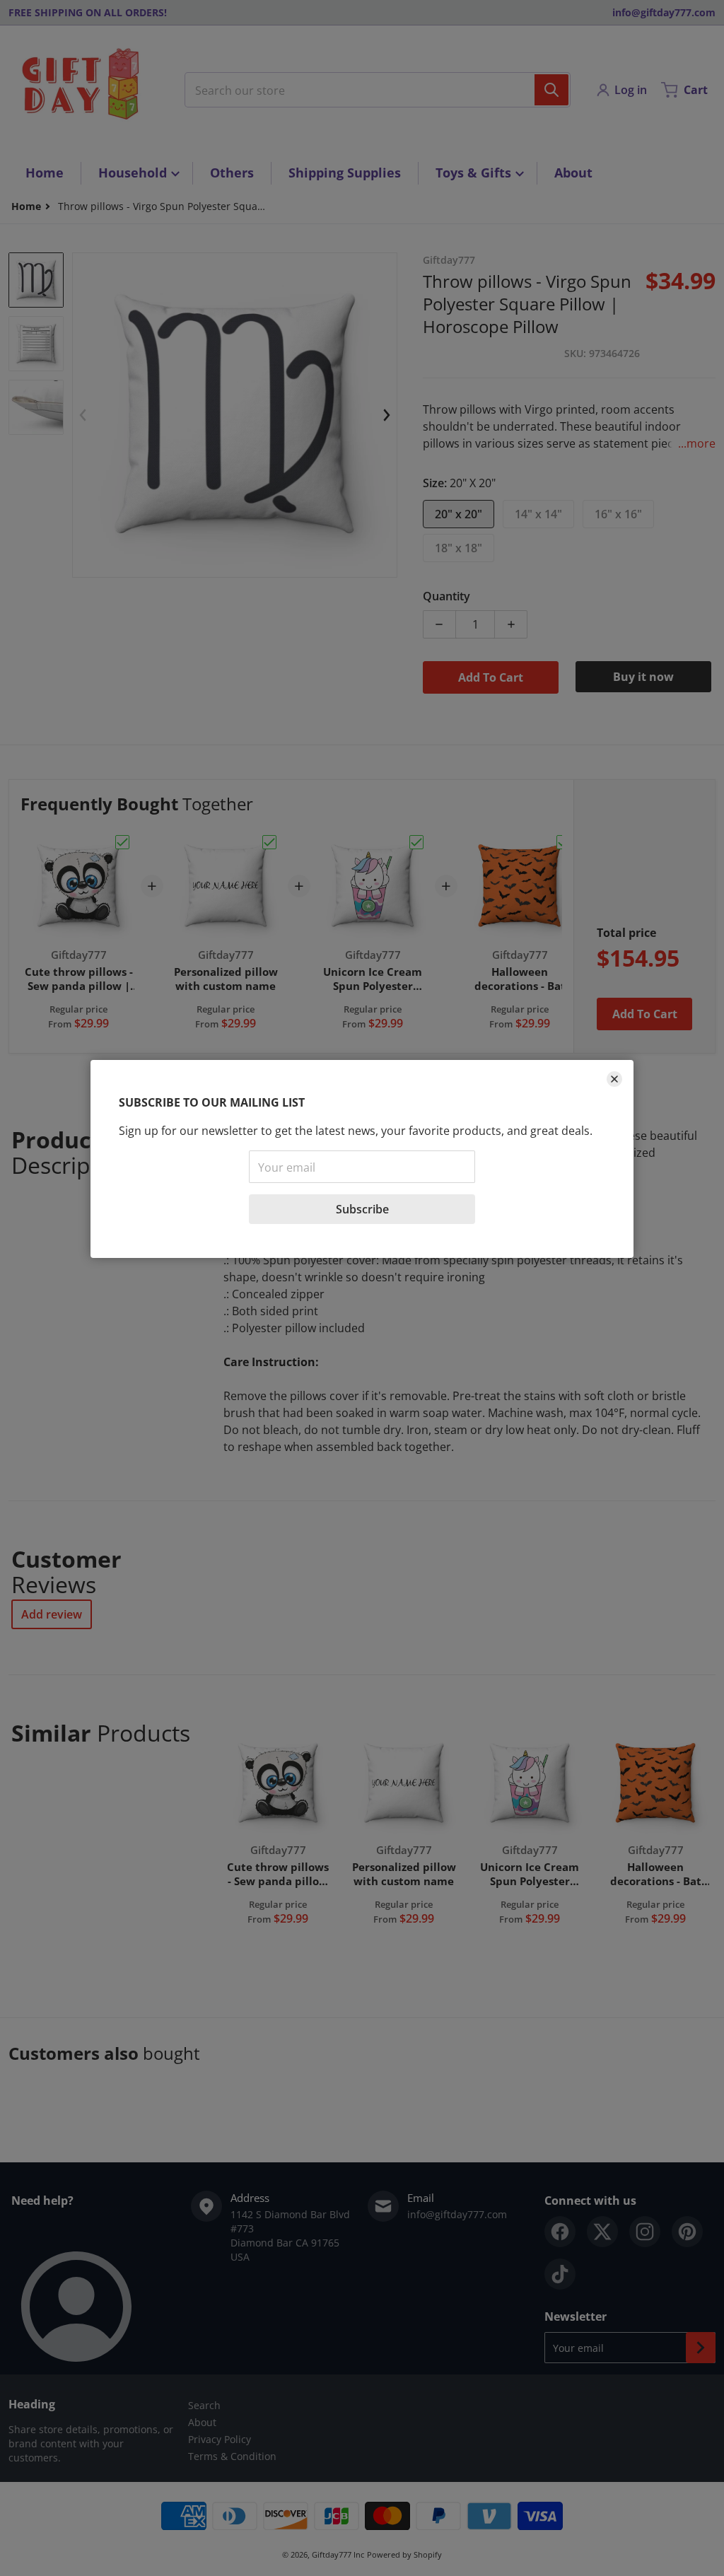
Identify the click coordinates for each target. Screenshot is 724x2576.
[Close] (614, 1079)
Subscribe (362, 1209)
